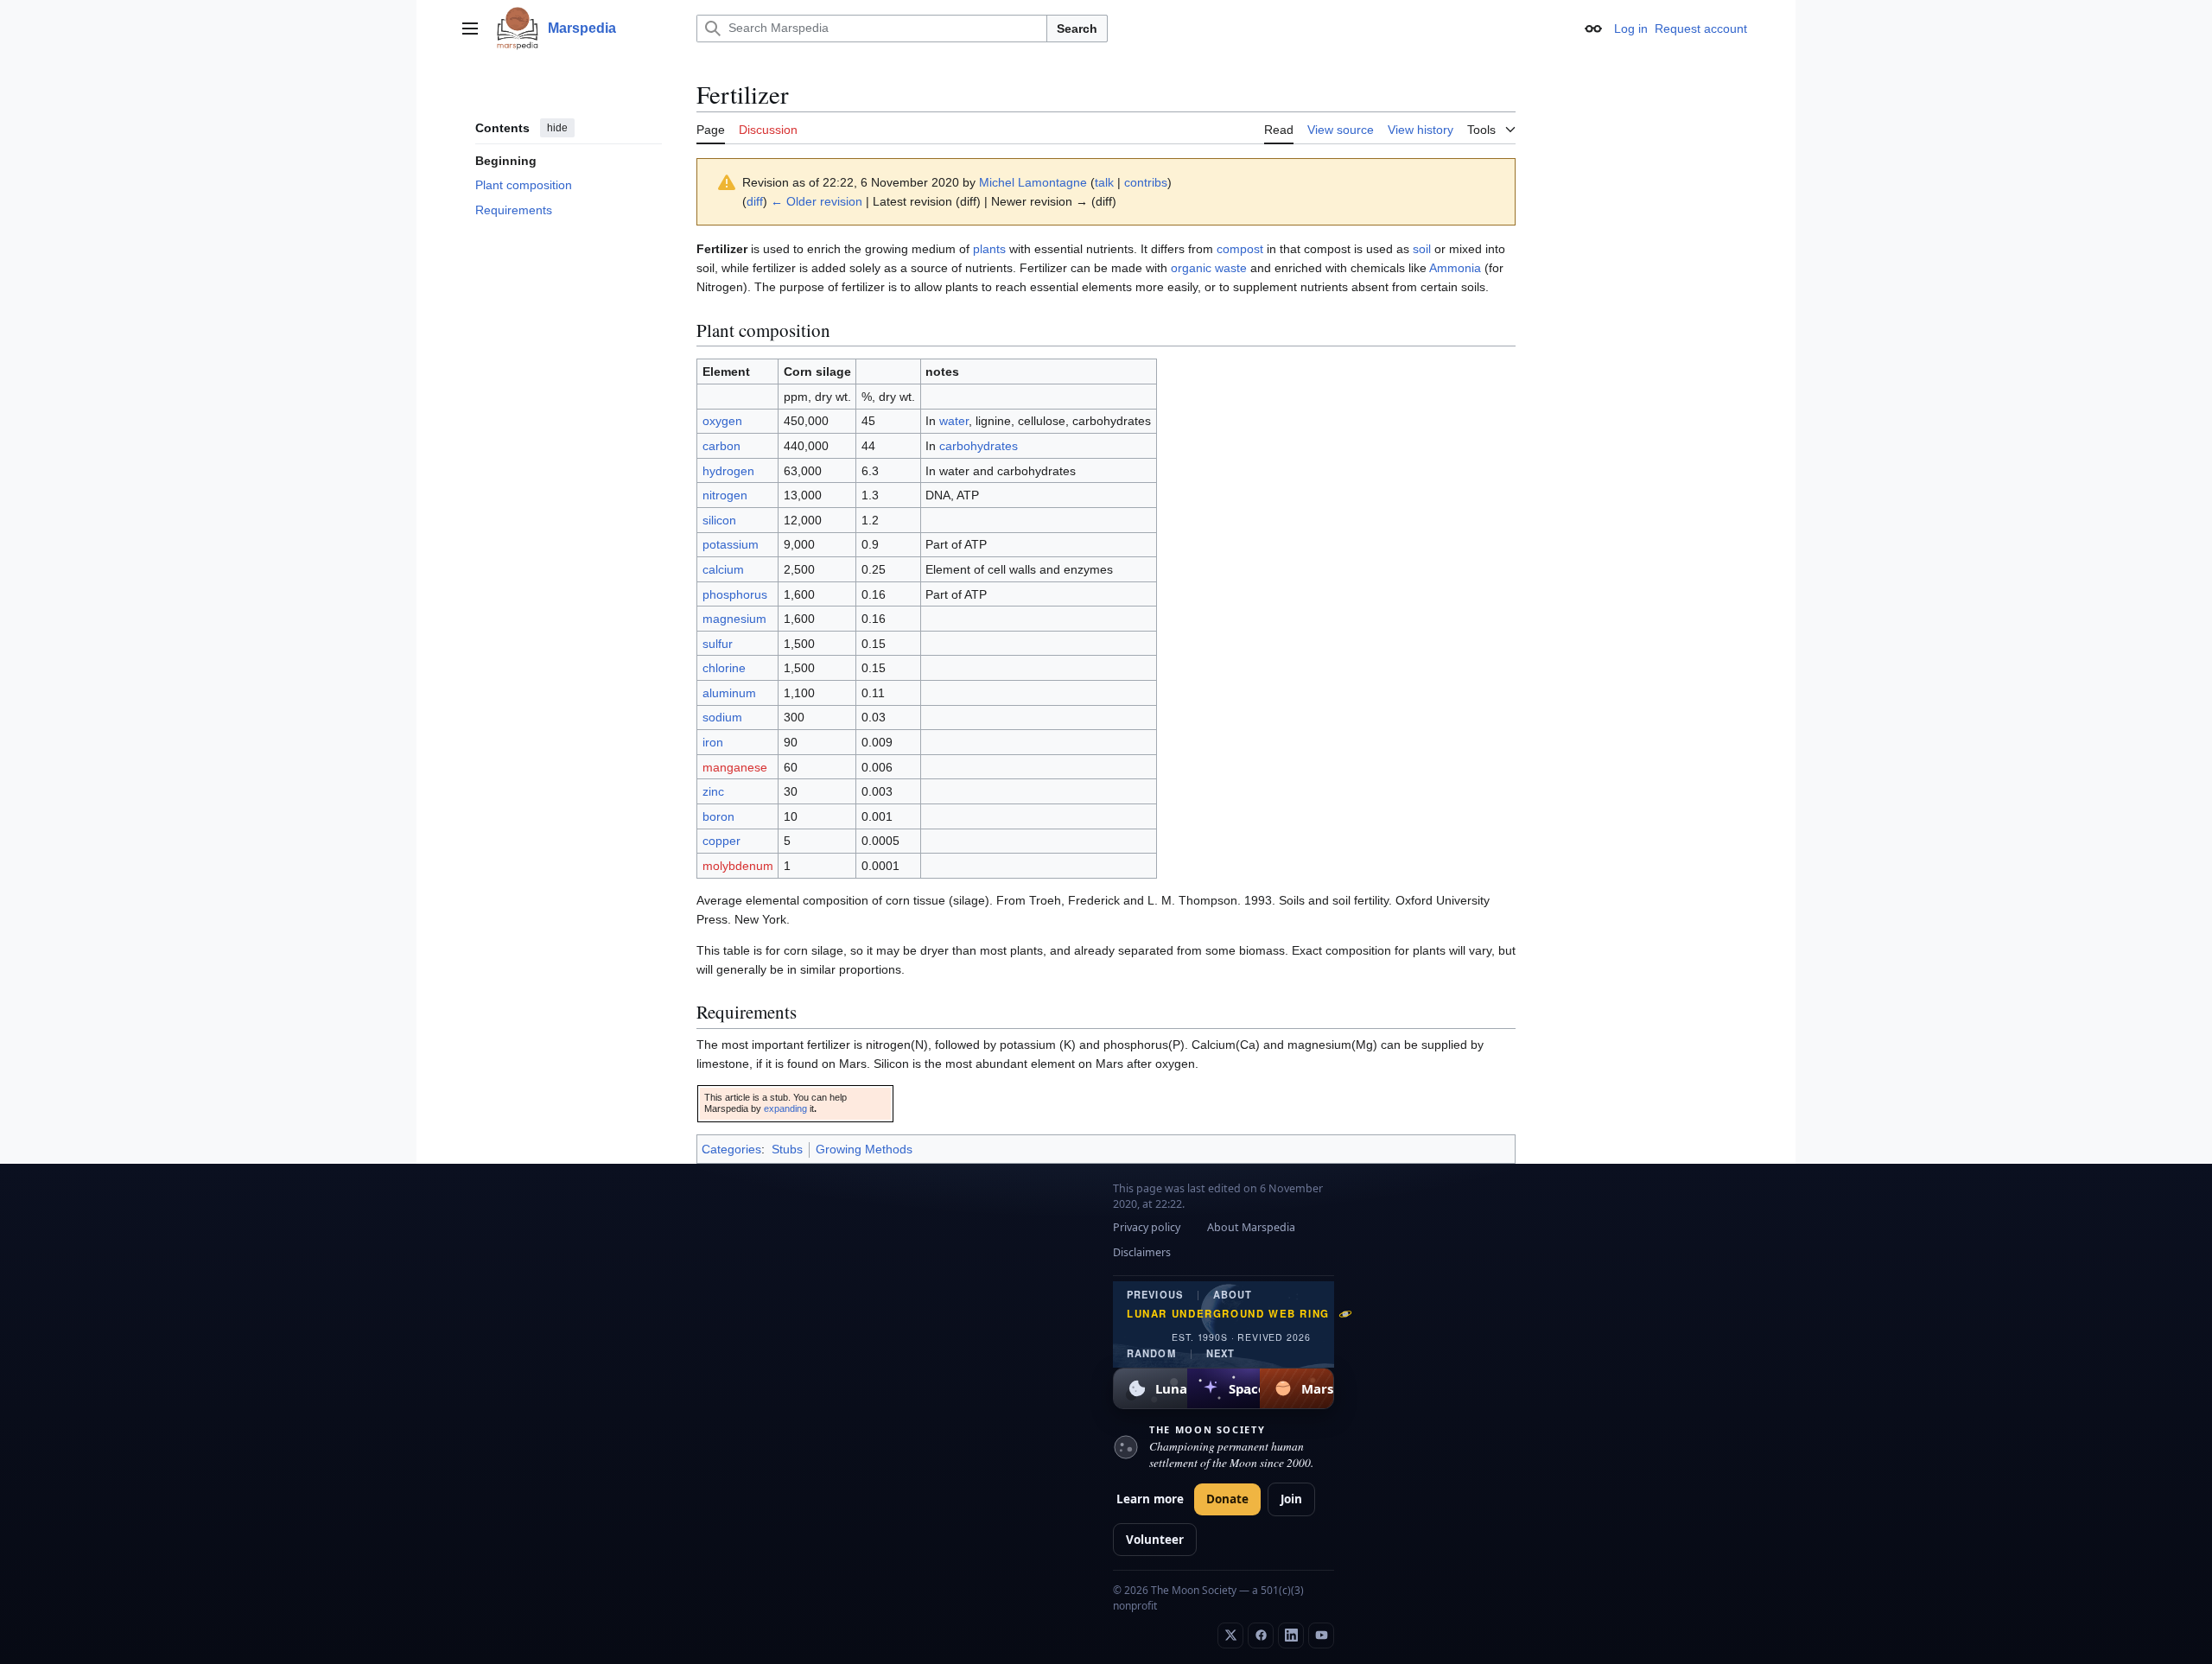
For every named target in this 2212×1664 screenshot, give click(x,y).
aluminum (729, 693)
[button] (470, 29)
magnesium (734, 619)
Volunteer (1155, 1540)
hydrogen (728, 471)
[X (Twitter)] (1230, 1635)
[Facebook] (1261, 1635)
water (954, 421)
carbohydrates (979, 446)
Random (1151, 1353)
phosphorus (735, 594)
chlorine (724, 668)
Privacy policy (1147, 1227)
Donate (1227, 1499)
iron (713, 742)
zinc (713, 791)
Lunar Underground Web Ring (1228, 1314)
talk (1104, 182)
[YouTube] (1321, 1635)
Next (1220, 1353)
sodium (722, 717)
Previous (1155, 1295)
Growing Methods (864, 1149)
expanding (785, 1108)
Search (1077, 29)
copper (721, 841)
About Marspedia (1251, 1227)
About (1233, 1295)
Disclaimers (1142, 1252)
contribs (1146, 182)
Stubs (787, 1149)
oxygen (722, 421)
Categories (731, 1149)
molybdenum (738, 866)
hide (557, 128)
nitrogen (725, 495)
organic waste (1209, 268)
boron (718, 816)
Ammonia (1455, 268)
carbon (721, 446)
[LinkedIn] (1291, 1635)
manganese (735, 767)
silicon (719, 520)
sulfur (718, 644)
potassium (731, 544)
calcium (723, 569)
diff (755, 201)
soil (1422, 249)
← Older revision (817, 201)
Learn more (1150, 1499)
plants (989, 249)
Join (1291, 1499)
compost (1240, 249)
